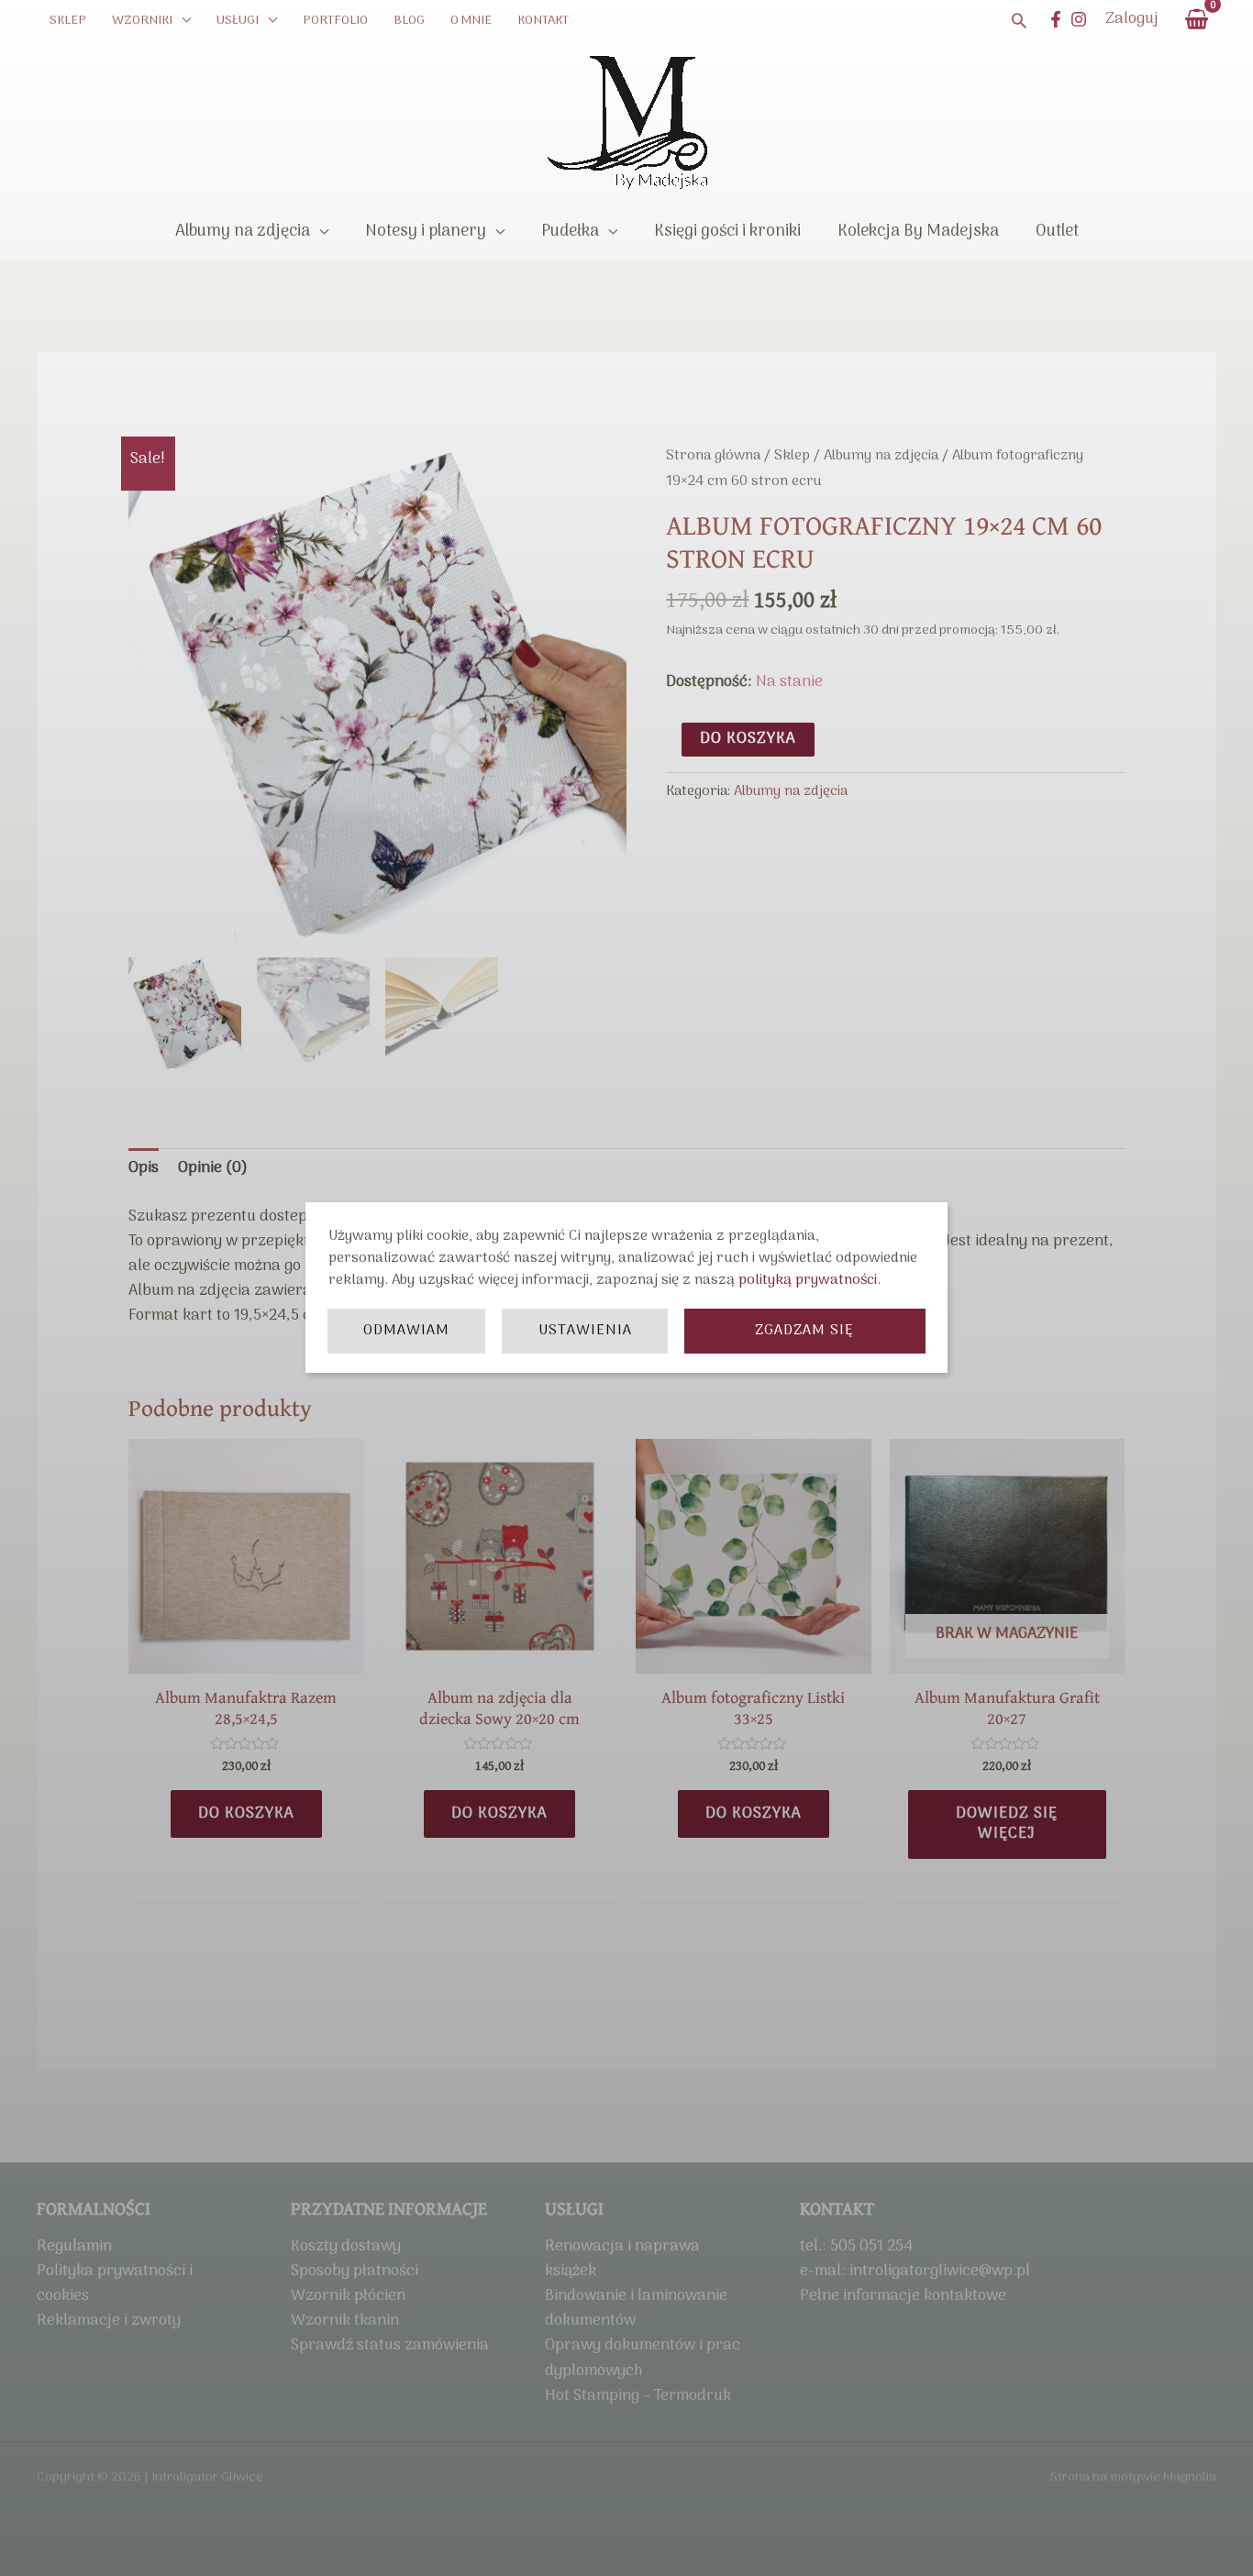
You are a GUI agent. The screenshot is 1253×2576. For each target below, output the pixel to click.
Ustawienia (585, 1331)
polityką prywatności (808, 1280)
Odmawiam (406, 1331)
